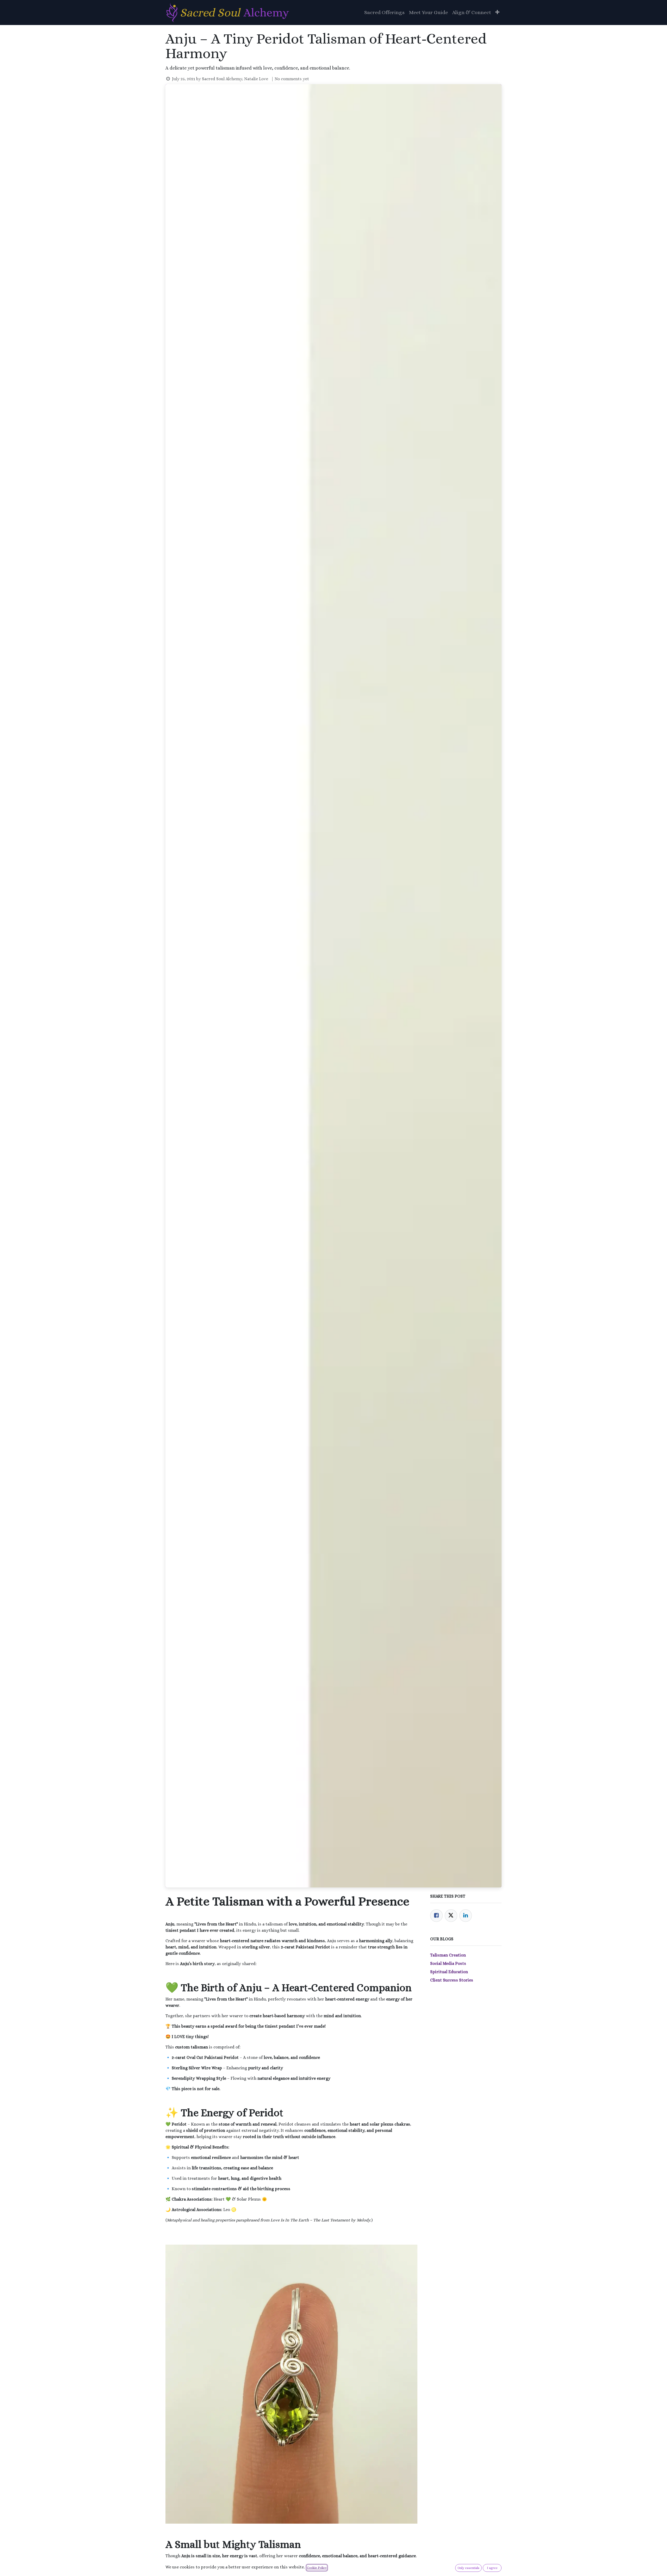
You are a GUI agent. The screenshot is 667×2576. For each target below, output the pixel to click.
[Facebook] (436, 1916)
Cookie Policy (317, 2568)
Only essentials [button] (468, 2568)
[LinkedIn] (466, 1916)
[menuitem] (384, 13)
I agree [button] (492, 2568)
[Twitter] (451, 1916)
